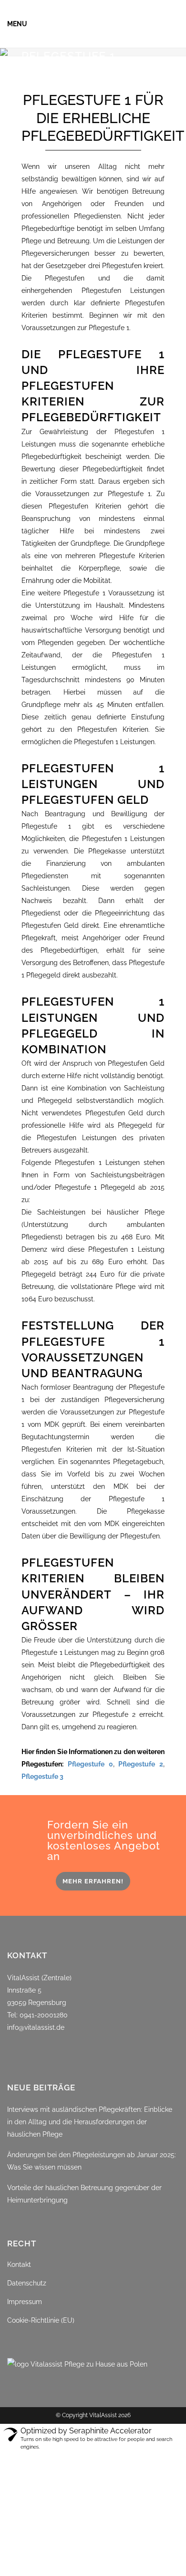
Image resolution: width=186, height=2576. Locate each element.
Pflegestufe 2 (141, 1764)
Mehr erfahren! (93, 1881)
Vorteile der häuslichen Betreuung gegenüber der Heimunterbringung (84, 2194)
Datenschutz (27, 2283)
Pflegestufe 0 (90, 1764)
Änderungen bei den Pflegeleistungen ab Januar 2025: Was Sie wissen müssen (92, 2161)
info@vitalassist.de (36, 2027)
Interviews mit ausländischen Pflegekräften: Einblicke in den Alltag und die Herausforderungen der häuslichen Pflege (90, 2122)
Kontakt (19, 2264)
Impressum (25, 2302)
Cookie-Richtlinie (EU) (41, 2320)
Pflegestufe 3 (42, 1776)
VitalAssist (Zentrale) (39, 1978)
